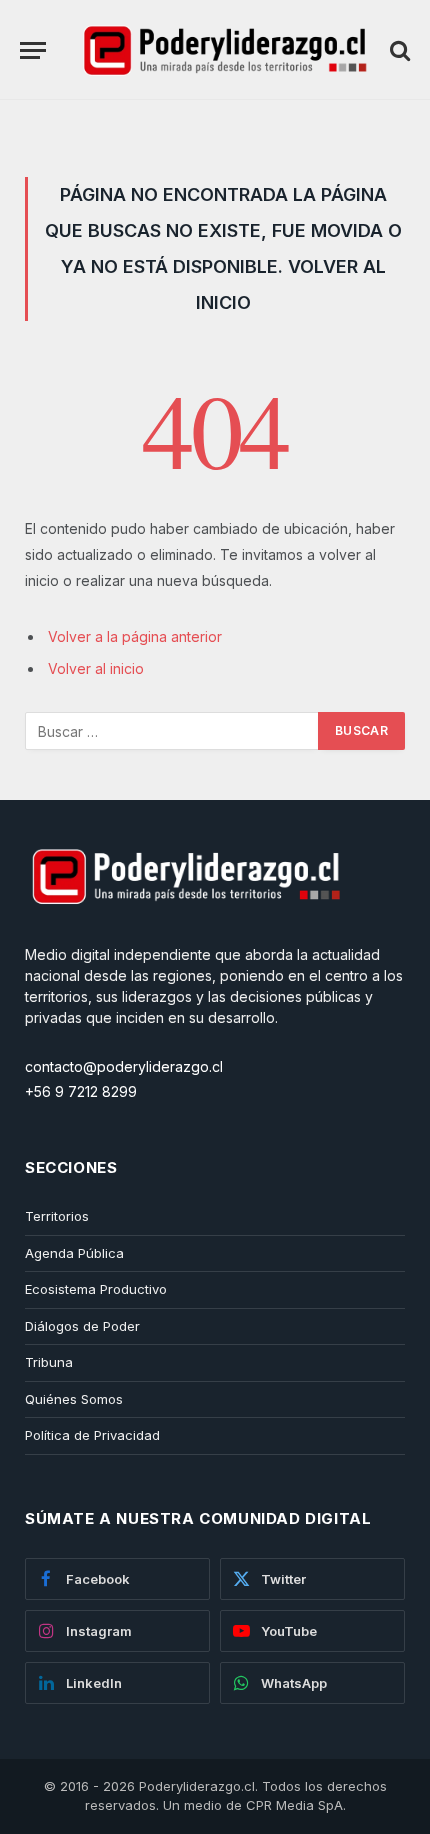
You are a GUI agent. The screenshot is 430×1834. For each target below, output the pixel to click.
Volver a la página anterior (135, 636)
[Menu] (33, 50)
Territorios (57, 1216)
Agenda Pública (74, 1253)
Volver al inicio (96, 668)
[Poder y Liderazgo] (223, 50)
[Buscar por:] (172, 731)
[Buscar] (398, 50)
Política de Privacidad (92, 1435)
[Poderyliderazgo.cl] (185, 933)
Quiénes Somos (74, 1399)
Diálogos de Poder (82, 1326)
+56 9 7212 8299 (81, 1091)
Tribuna (49, 1362)
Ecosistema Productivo (96, 1289)
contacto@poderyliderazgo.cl (124, 1066)
